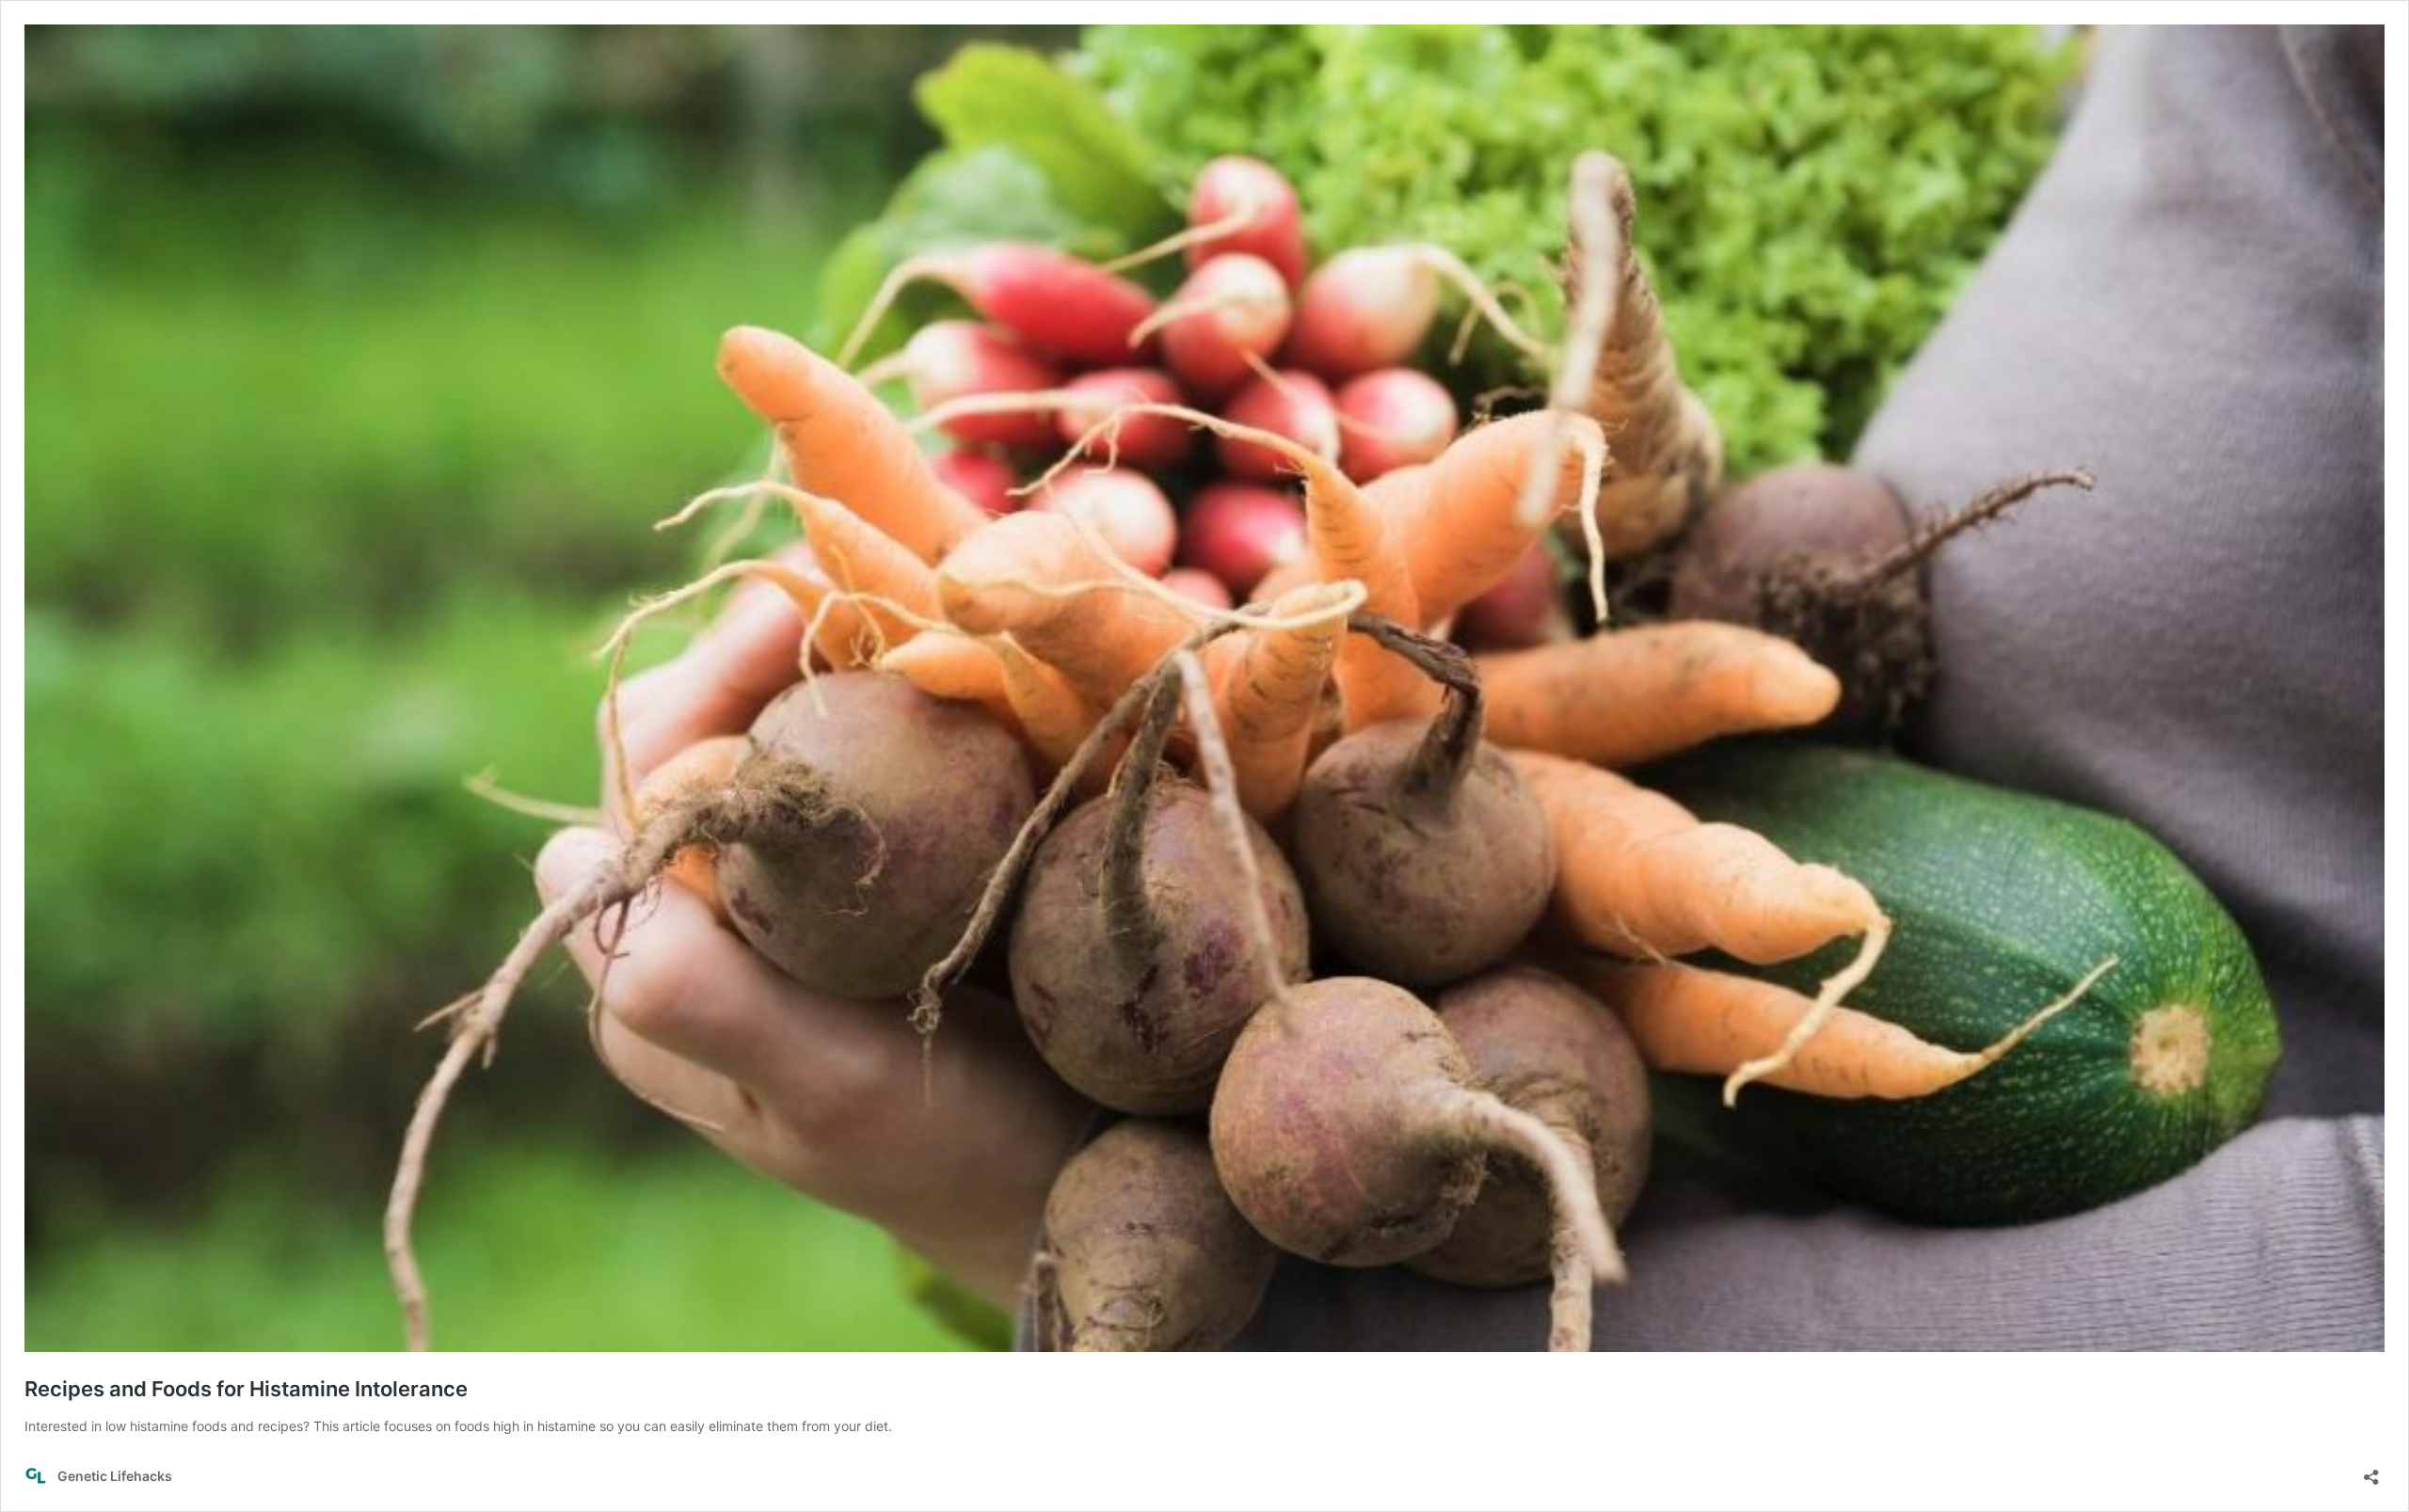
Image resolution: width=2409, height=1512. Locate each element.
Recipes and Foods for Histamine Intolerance (246, 1389)
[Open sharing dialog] (2371, 1471)
